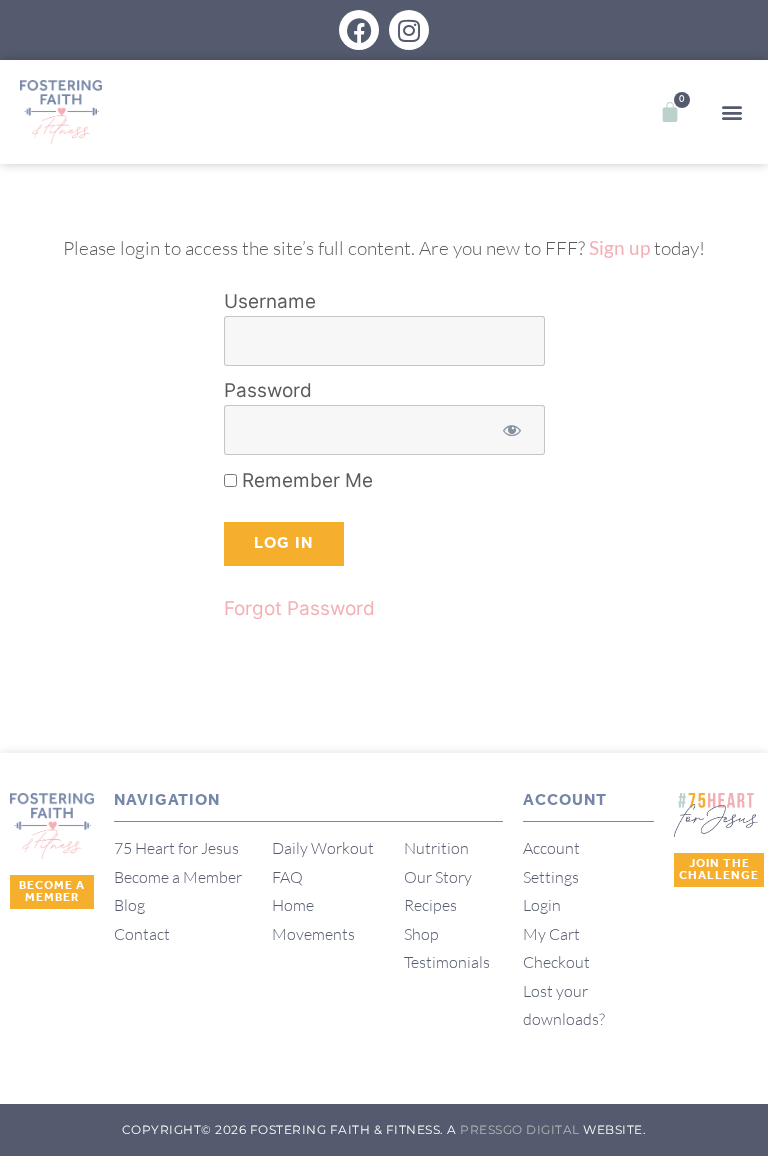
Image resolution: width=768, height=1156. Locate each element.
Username (270, 302)
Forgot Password (299, 608)
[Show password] (512, 430)
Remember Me (305, 480)
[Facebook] (359, 30)
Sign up (619, 247)
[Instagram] (409, 30)
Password (268, 391)
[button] (731, 112)
